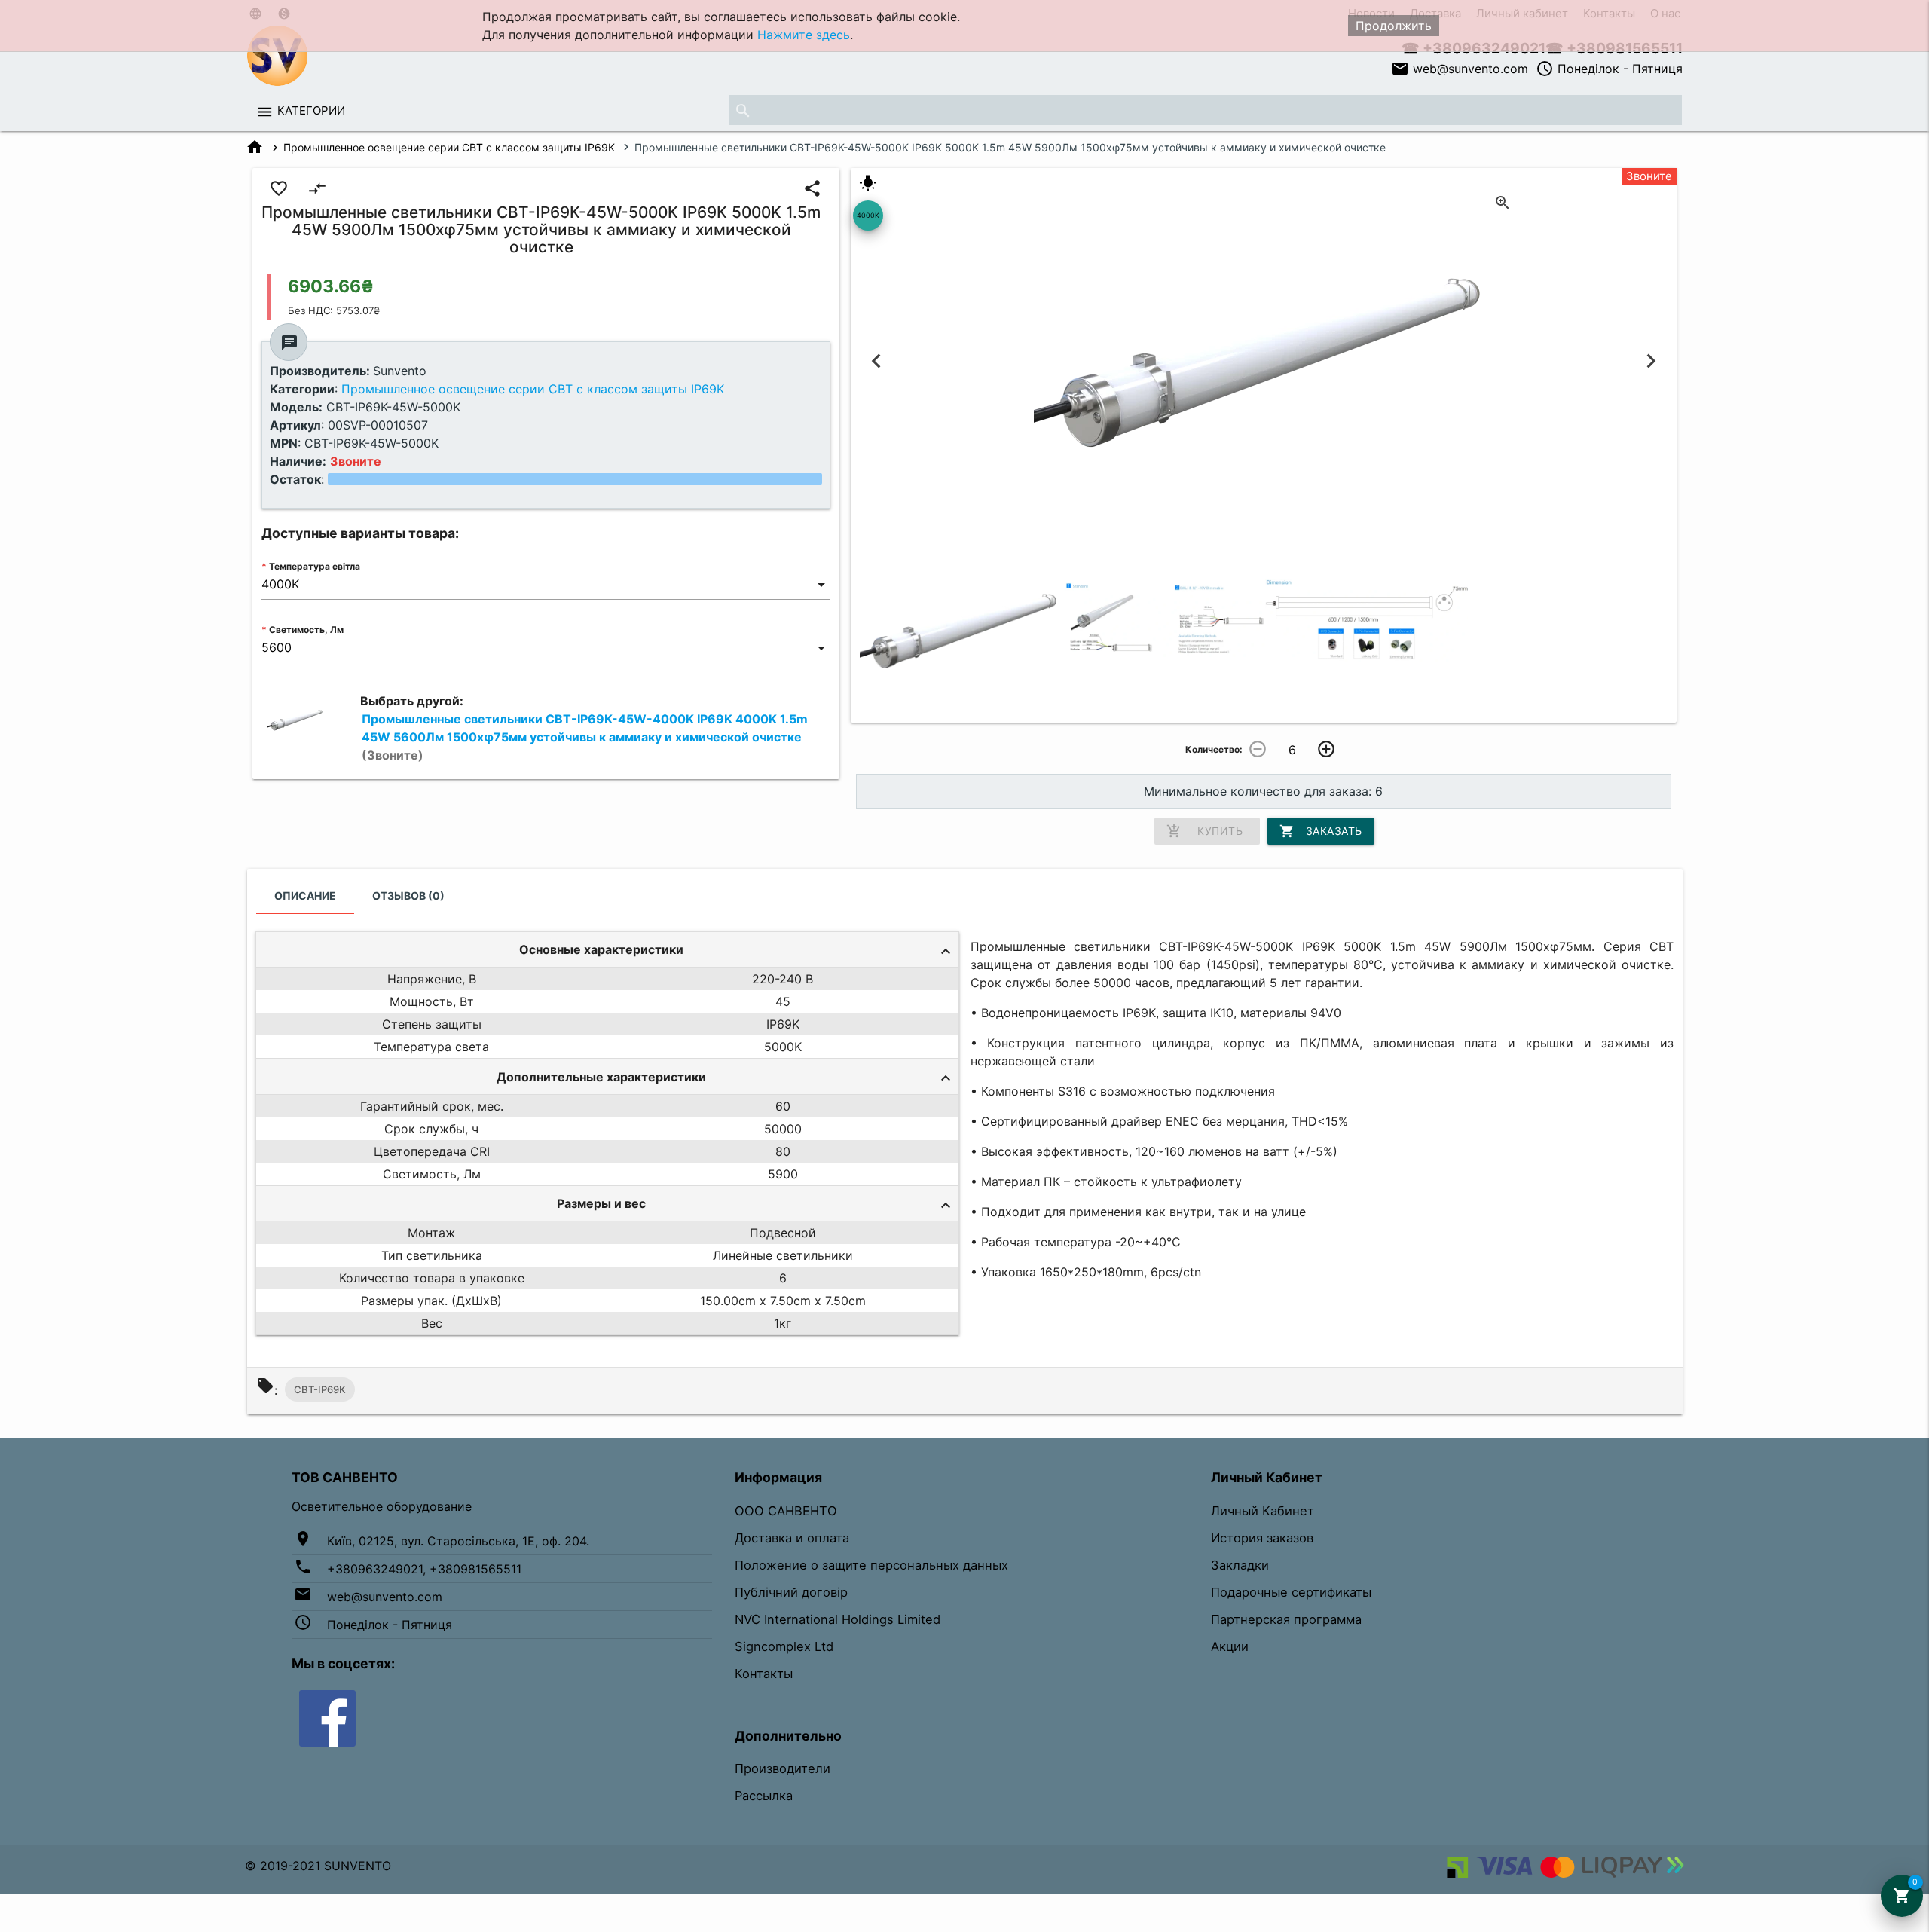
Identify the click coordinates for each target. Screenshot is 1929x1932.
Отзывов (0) (408, 896)
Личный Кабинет (1263, 1511)
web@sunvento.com (1460, 69)
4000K (868, 215)
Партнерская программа (1286, 1619)
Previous (877, 361)
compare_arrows (317, 188)
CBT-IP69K (320, 1389)
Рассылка (764, 1796)
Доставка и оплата (792, 1538)
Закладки (1240, 1565)
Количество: (1214, 749)
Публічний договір (791, 1592)
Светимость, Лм (306, 630)
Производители (783, 1768)
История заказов (1262, 1538)
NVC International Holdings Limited (838, 1619)
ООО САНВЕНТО (786, 1511)
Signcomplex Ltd (784, 1646)
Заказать (1321, 831)
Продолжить (1394, 26)
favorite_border (279, 188)
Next (1651, 361)
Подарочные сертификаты (1291, 1592)
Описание (305, 896)
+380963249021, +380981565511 (424, 1569)
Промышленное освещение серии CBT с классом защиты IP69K (449, 147)
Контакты (764, 1674)
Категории (311, 110)
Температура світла (315, 566)
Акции (1230, 1646)
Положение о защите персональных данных (871, 1565)
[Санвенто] (327, 1717)
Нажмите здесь (804, 35)
